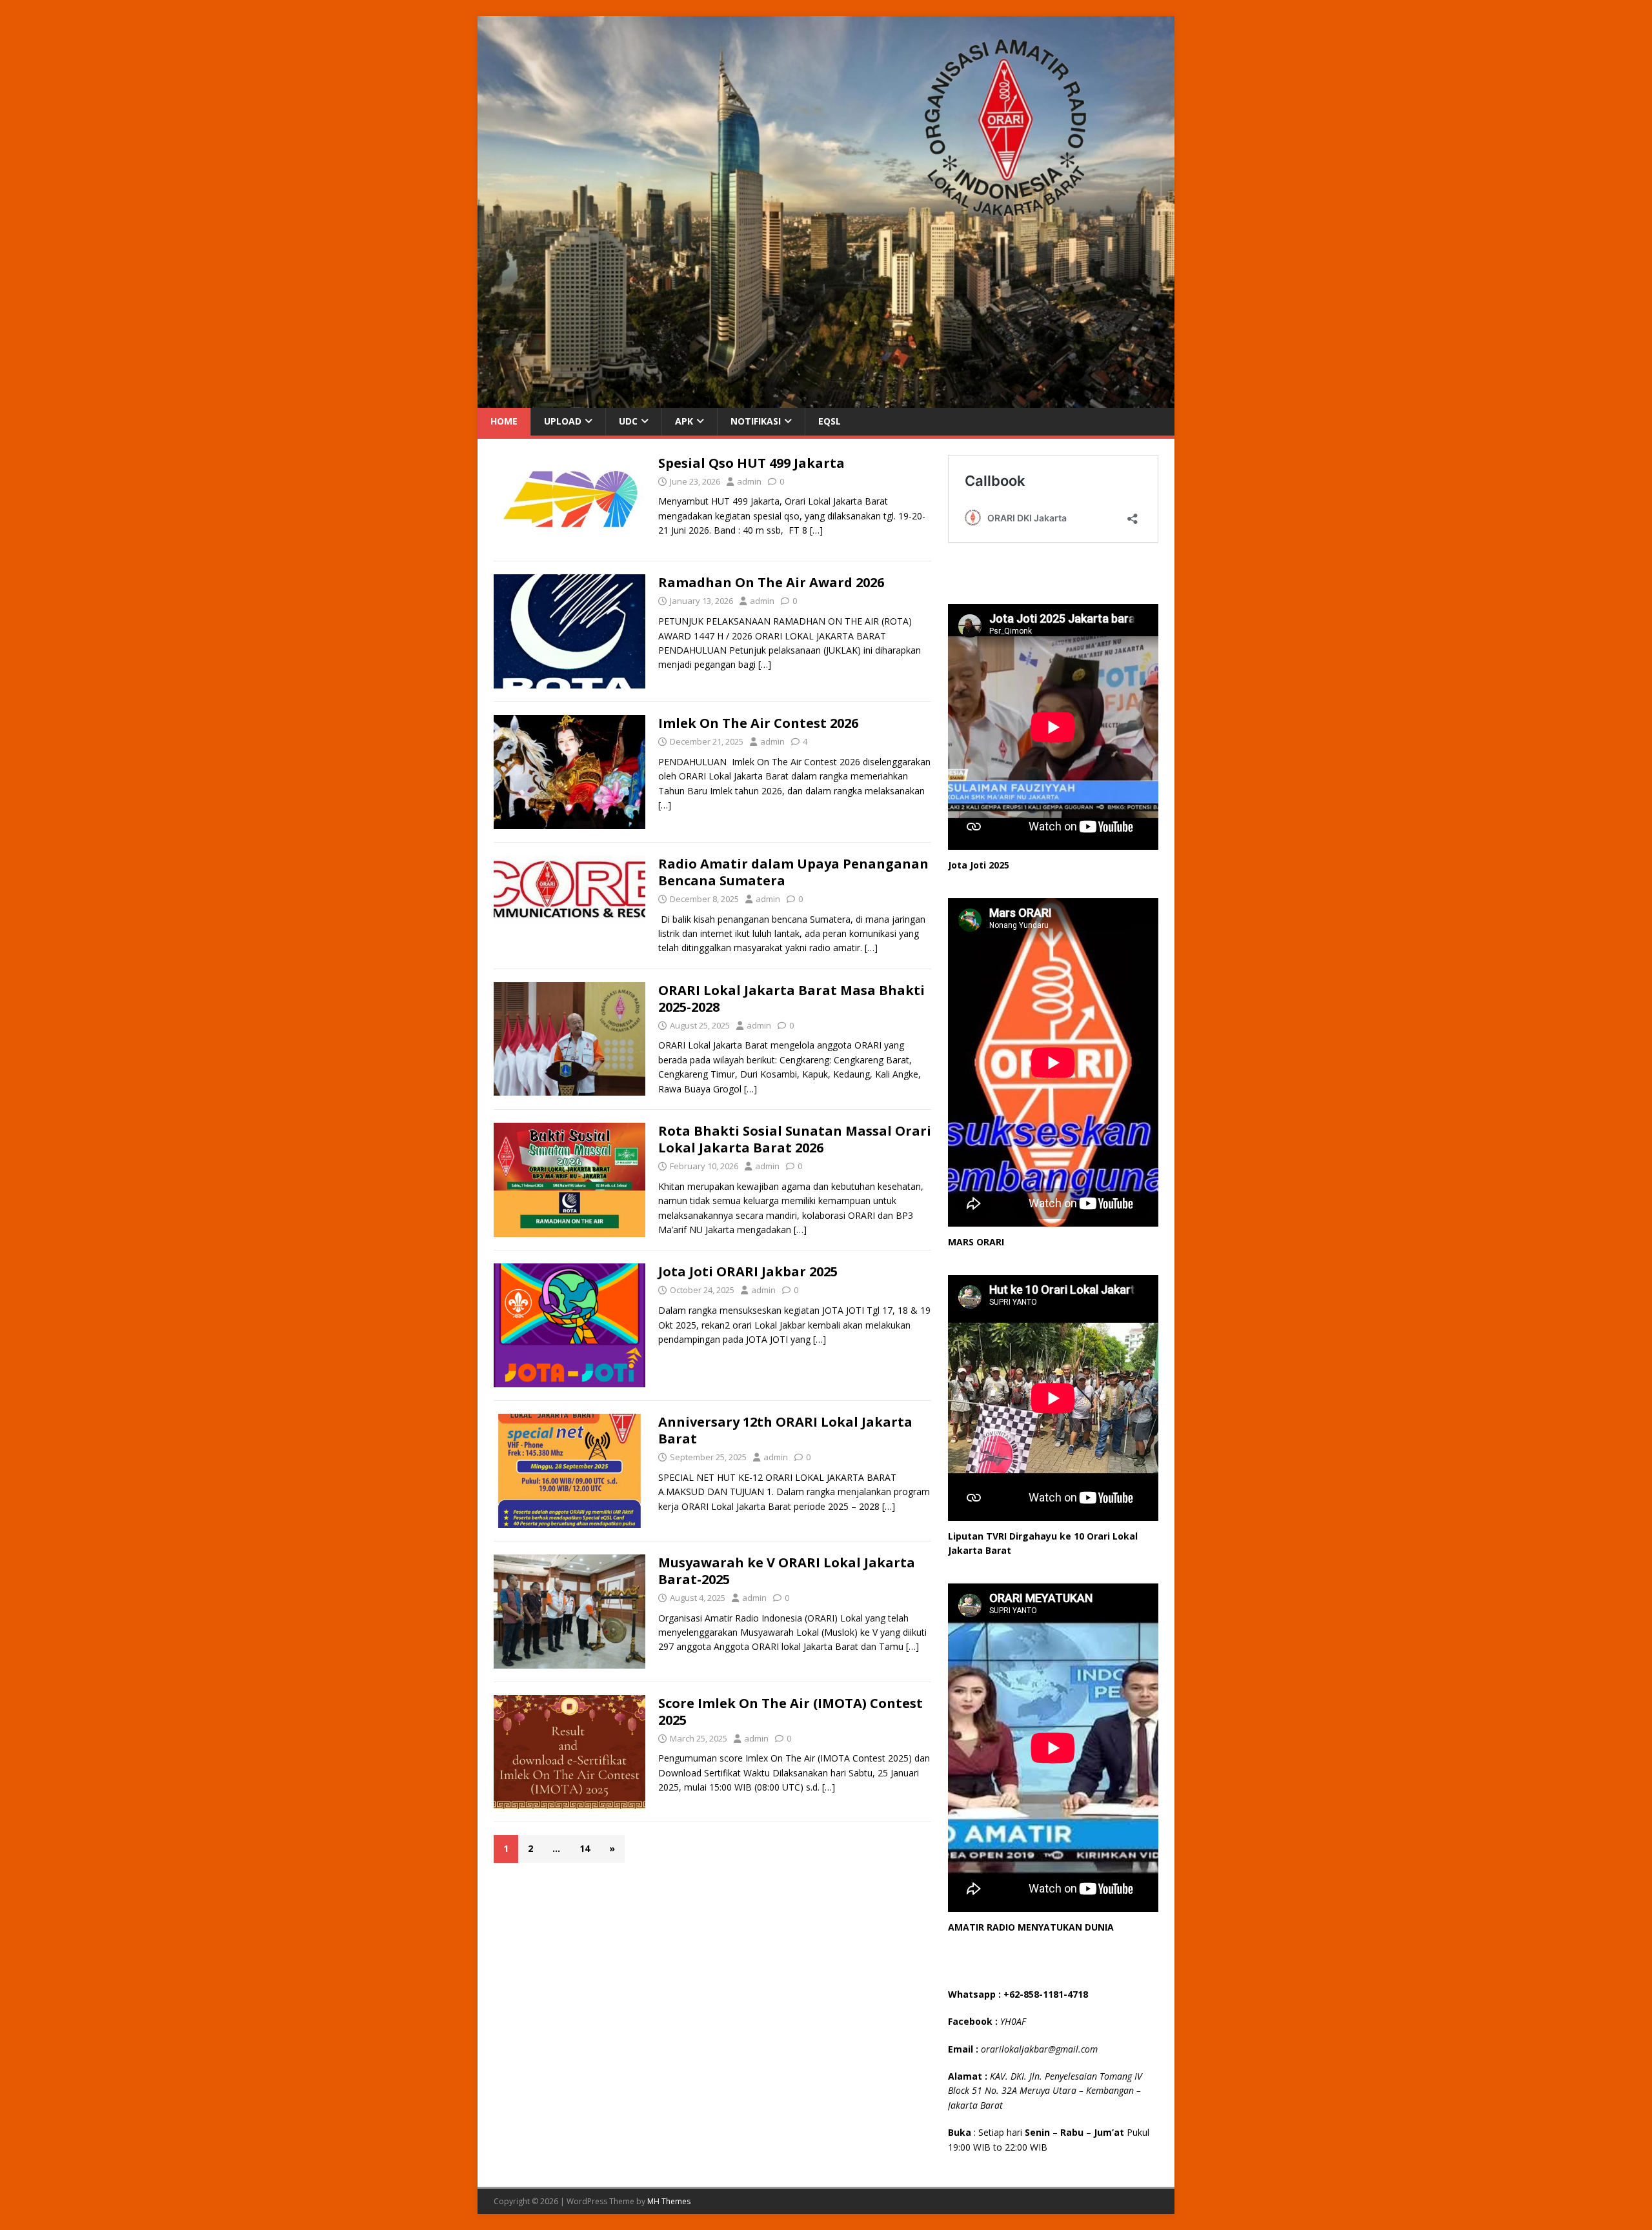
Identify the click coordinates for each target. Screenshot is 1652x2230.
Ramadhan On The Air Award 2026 (771, 582)
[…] (816, 530)
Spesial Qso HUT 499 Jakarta (751, 463)
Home (504, 421)
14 (585, 1848)
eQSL (830, 421)
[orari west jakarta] (826, 400)
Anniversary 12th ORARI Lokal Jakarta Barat (785, 1430)
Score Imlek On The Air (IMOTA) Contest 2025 (791, 1712)
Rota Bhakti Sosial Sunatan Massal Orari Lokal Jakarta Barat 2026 (795, 1139)
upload (563, 421)
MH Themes (669, 2201)
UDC (628, 421)
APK (684, 421)
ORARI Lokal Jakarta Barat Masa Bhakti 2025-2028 (791, 999)
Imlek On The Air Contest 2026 (758, 723)
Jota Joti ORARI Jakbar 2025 (748, 1271)
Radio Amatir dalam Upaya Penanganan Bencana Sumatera (793, 872)
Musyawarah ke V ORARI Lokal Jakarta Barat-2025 (787, 1571)
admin (749, 481)
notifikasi (756, 421)
